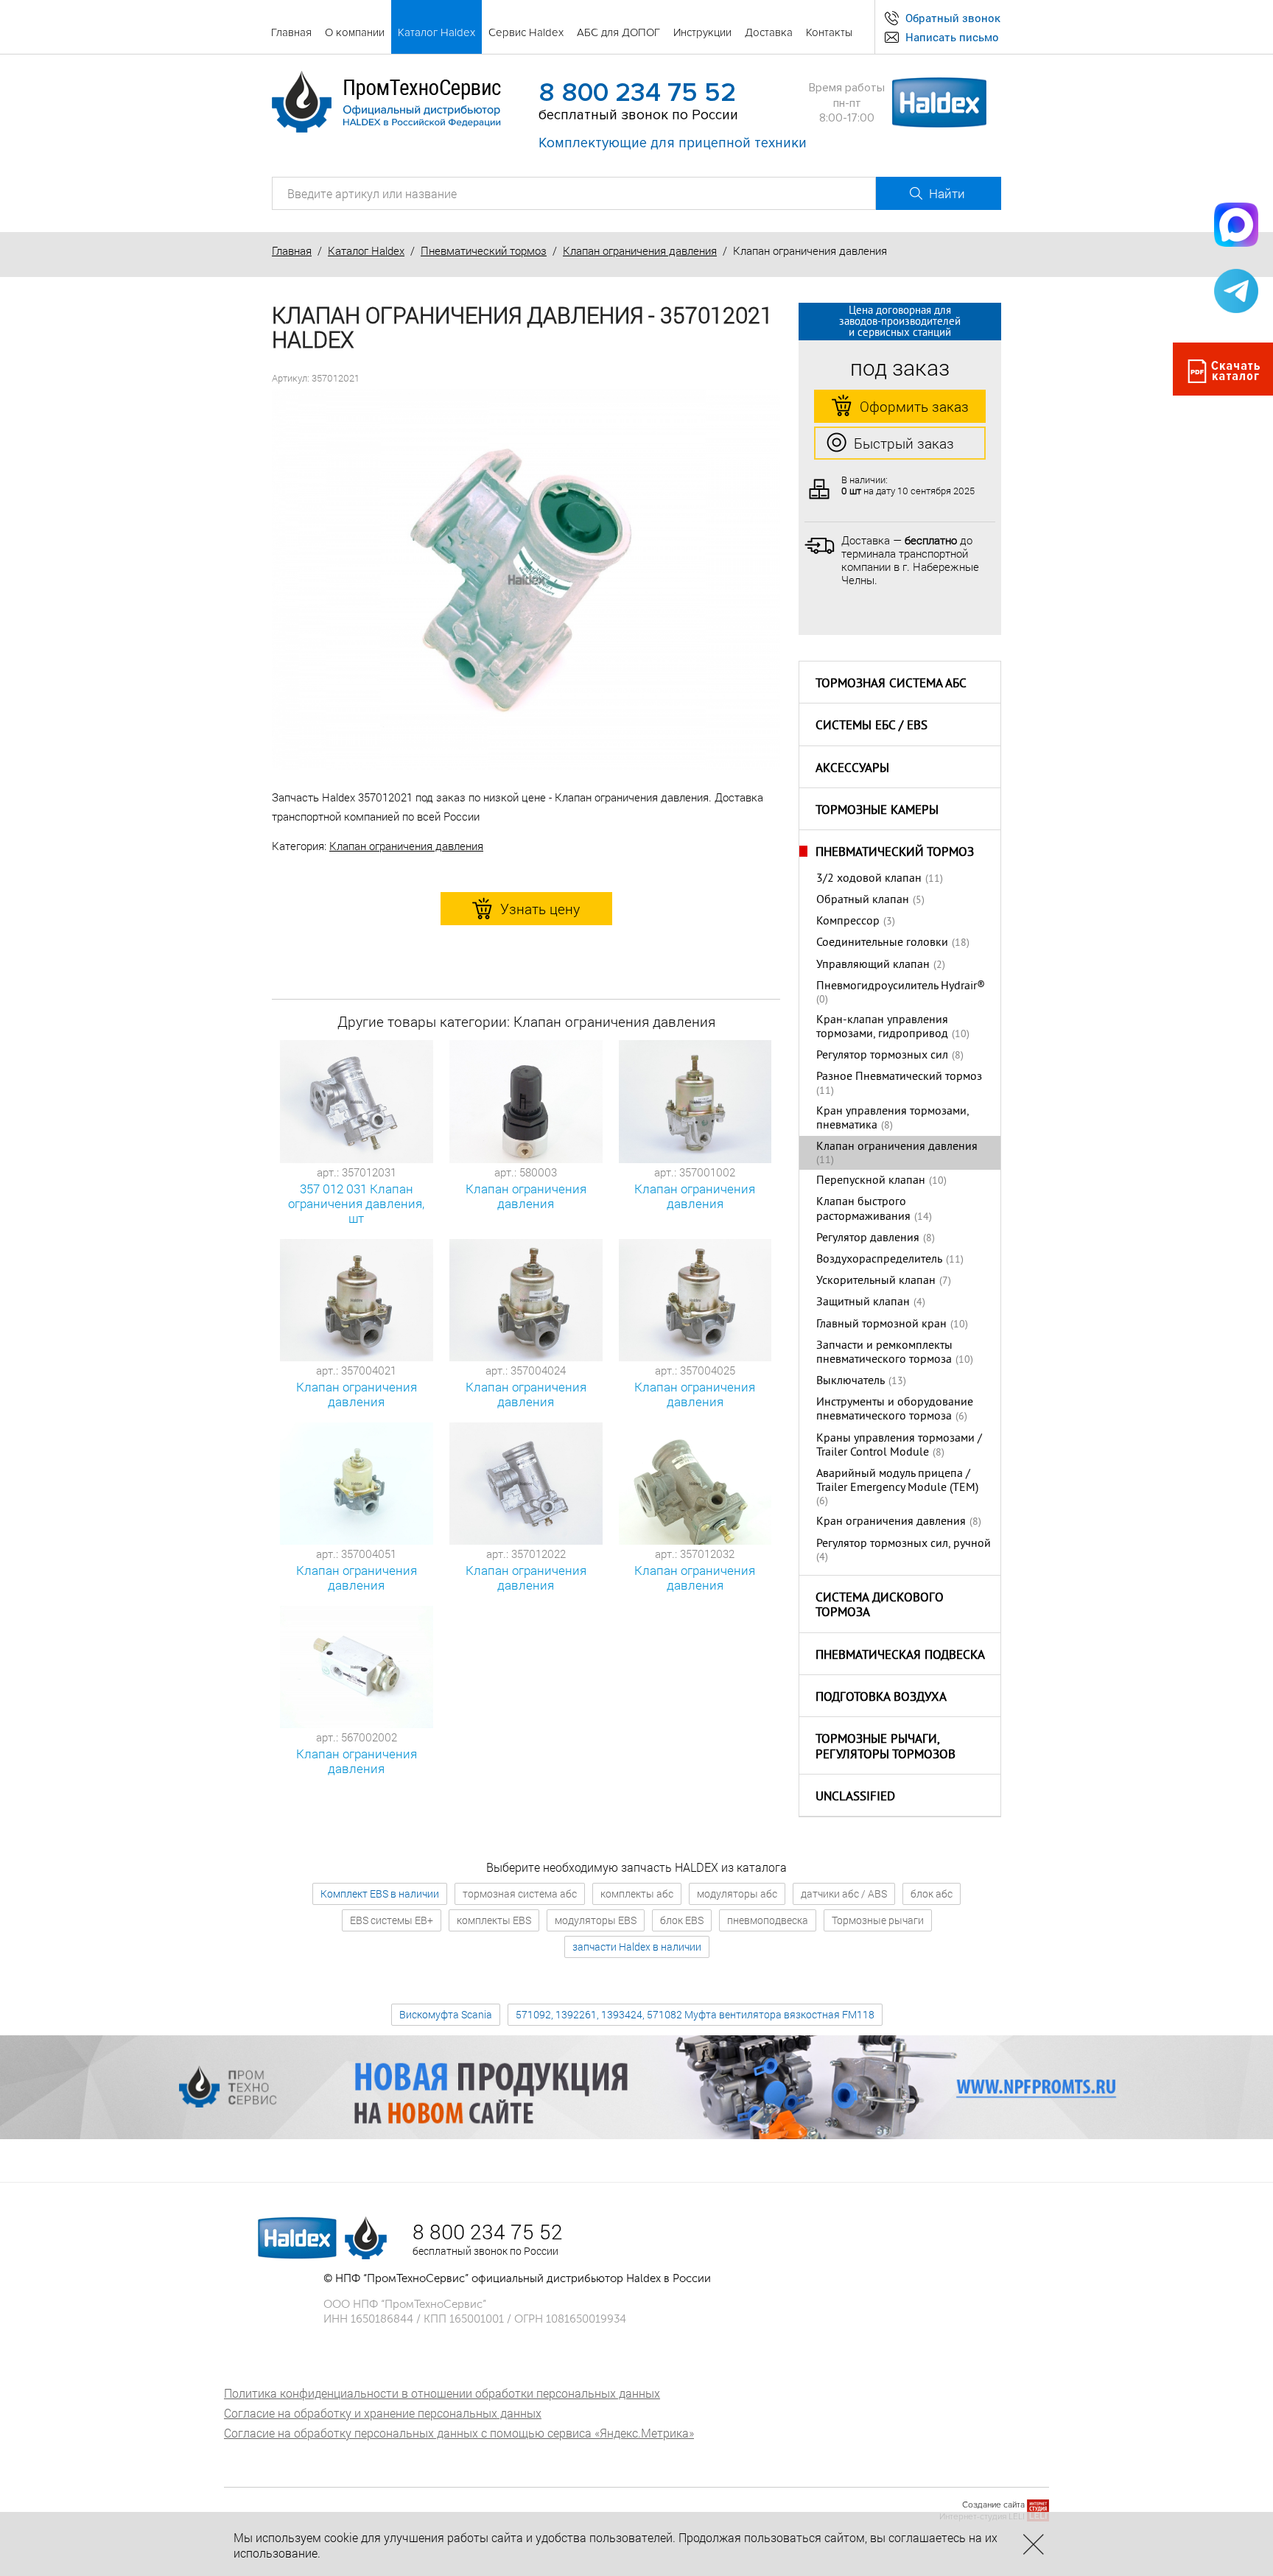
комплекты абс (637, 1894)
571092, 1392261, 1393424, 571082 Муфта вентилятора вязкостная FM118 (695, 2014)
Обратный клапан (863, 900)
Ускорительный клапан (876, 1281)
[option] (526, 580)
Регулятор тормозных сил (882, 1056)
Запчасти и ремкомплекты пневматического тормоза (884, 1353)
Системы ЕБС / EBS (872, 726)
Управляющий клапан (873, 965)
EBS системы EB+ (392, 1920)
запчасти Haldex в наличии (637, 1947)
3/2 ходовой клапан (869, 879)
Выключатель (851, 1381)
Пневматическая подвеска (900, 1656)
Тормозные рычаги (878, 1920)
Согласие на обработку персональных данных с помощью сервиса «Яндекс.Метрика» (459, 2433)
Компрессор (848, 922)
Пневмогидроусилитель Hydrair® (901, 986)
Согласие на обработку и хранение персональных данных (383, 2413)
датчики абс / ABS (844, 1894)
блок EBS (682, 1920)
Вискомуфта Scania (446, 2014)
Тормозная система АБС (891, 684)
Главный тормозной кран (881, 1324)
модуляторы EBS (596, 1920)
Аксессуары (852, 769)
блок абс (932, 1894)
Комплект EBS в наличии (380, 1894)
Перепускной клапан (871, 1181)
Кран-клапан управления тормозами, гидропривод (882, 1027)
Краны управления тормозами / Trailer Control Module (899, 1446)
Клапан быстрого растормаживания (863, 1209)
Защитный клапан (863, 1302)
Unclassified (855, 1797)
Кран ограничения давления (891, 1522)
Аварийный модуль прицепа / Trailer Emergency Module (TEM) (897, 1481)
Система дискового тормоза (880, 1606)
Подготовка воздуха (881, 1698)
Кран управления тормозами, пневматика (892, 1119)
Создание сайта (993, 2505)
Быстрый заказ (904, 443)
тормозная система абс (520, 1894)
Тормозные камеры (877, 811)
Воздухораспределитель (879, 1260)
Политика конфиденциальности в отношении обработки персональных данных (442, 2393)
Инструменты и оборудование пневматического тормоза (895, 1410)
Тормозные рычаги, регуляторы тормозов (886, 1748)
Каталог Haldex (366, 250)
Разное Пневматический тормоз (899, 1077)
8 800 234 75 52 (637, 93)
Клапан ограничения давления (640, 250)
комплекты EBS (494, 1920)
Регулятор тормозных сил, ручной (904, 1544)
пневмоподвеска (768, 1920)
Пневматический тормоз (484, 250)
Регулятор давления (868, 1238)
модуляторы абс (737, 1894)
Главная (292, 250)
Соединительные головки (882, 943)
